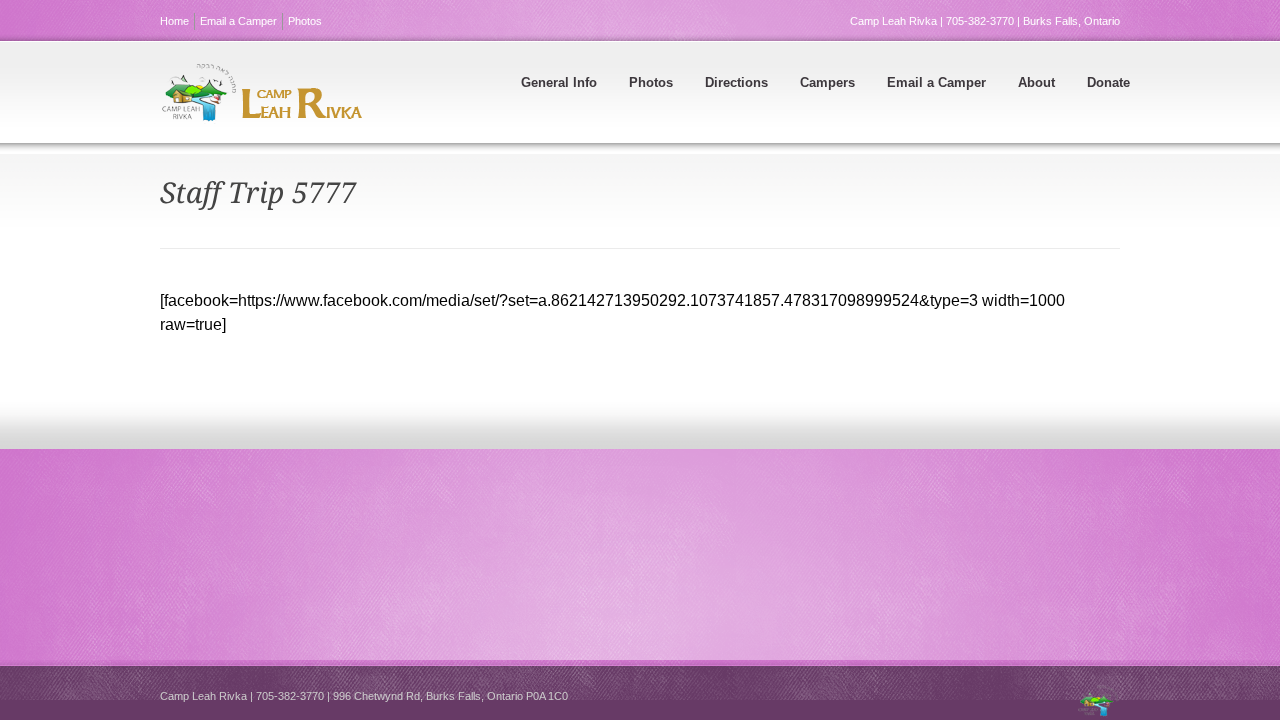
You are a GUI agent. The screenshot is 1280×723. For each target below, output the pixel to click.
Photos (305, 21)
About (1036, 82)
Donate (1108, 82)
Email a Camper (238, 21)
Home (174, 21)
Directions (736, 82)
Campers (827, 82)
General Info (559, 82)
